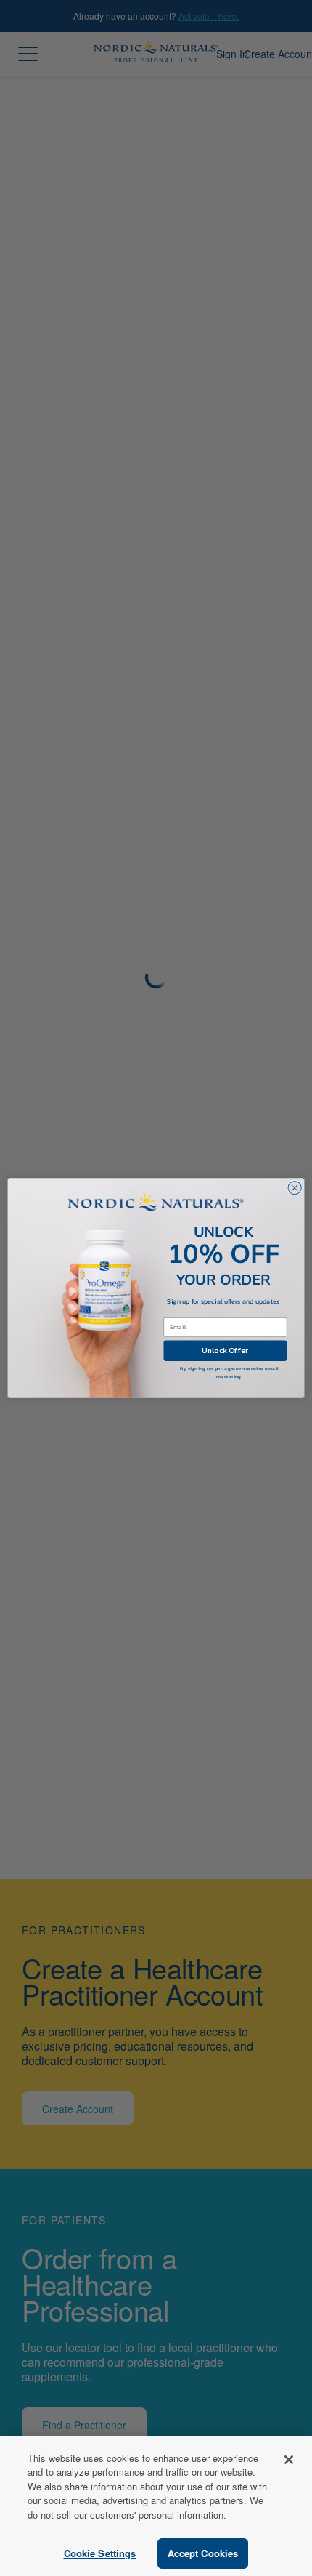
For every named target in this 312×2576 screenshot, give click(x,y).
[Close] (289, 2460)
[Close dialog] (295, 1187)
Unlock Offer (225, 1350)
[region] (156, 2506)
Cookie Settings (100, 2553)
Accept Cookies (203, 2553)
